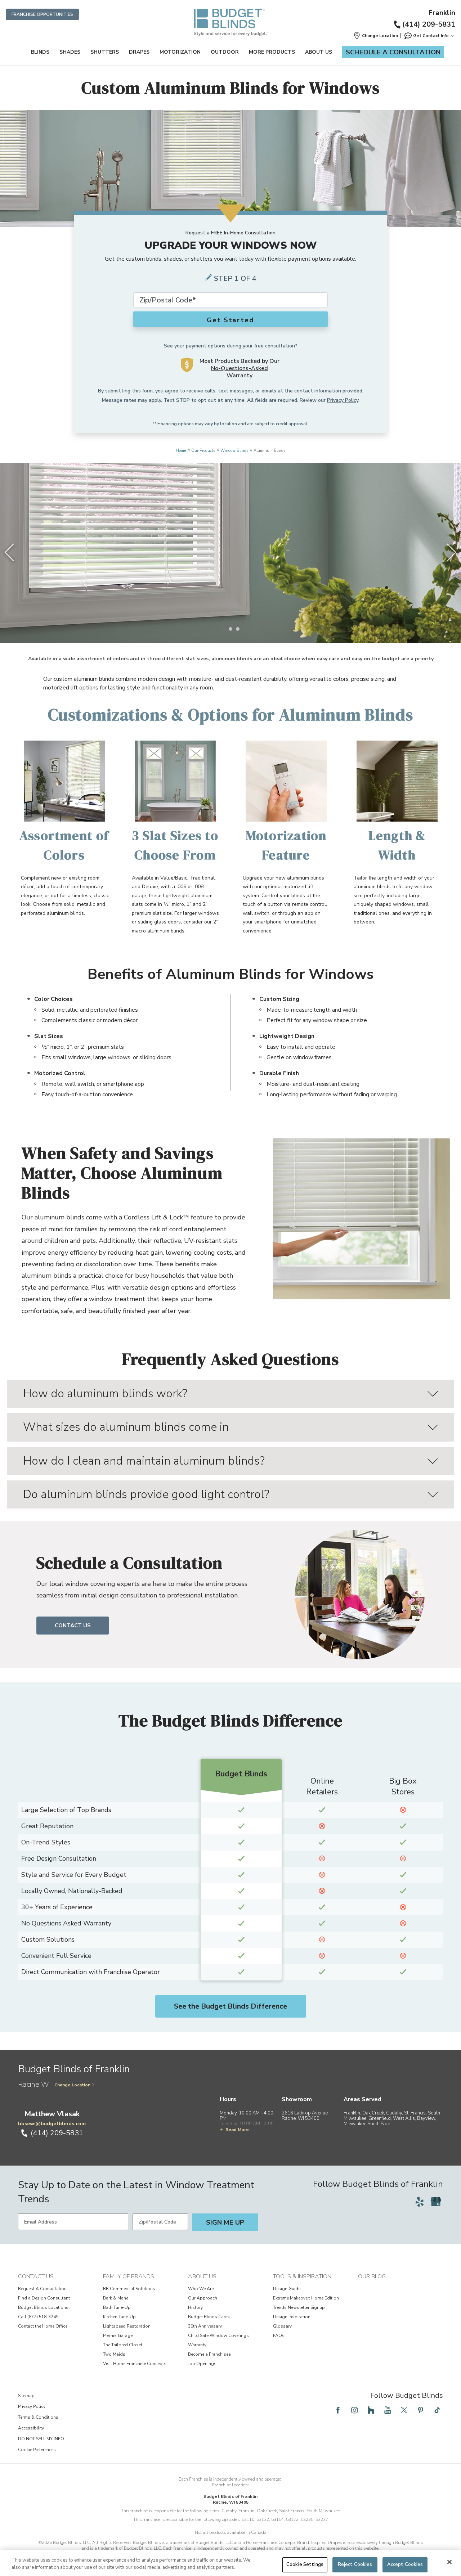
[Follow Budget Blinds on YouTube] (388, 2410)
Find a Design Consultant (44, 2298)
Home (181, 451)
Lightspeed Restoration (127, 2326)
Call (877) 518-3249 (38, 2317)
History (195, 2307)
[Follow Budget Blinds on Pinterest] (421, 2410)
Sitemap (26, 2396)
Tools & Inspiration (302, 2276)
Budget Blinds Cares (209, 2317)
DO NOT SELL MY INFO (41, 2439)
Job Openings (202, 2364)
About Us (319, 52)
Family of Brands (129, 2276)
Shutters (105, 52)
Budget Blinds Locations (43, 2307)
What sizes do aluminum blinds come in (126, 1427)
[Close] (449, 2562)
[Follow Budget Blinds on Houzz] (371, 2410)
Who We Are (201, 2289)
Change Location (72, 2085)
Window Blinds (234, 451)
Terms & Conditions (38, 2417)
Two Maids (114, 2354)
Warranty (197, 2345)
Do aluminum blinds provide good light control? (146, 1494)
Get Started (230, 320)
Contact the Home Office (43, 2326)
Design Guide (287, 2289)
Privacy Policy (343, 400)
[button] (376, 36)
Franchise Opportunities (42, 14)
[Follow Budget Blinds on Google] (436, 2202)
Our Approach (203, 2298)
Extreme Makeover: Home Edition (306, 2298)
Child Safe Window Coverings (218, 2336)
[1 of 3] (223, 629)
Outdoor (225, 52)
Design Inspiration (292, 2317)
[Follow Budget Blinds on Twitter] (404, 2410)
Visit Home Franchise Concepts (135, 2364)
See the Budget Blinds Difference (230, 2006)
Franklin (442, 13)
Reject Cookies (355, 2564)
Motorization (180, 52)
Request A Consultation (42, 2289)
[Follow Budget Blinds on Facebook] (338, 2410)
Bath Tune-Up (117, 2307)
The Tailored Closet (123, 2345)
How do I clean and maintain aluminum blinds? (144, 1461)
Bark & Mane (116, 2298)
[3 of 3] (238, 629)
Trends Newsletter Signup (299, 2307)
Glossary (282, 2326)
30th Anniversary (205, 2326)
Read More (237, 2130)
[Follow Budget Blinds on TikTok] (437, 2410)
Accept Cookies (405, 2564)
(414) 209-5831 (429, 24)
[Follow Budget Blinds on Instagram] (354, 2410)
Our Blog (372, 2276)
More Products (272, 52)
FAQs (279, 2336)
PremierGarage (118, 2336)
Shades (70, 52)
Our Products (203, 451)
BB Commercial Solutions (129, 2289)
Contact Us (73, 1626)
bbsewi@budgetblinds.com (52, 2124)
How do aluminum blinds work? (105, 1393)
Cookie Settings (305, 2564)
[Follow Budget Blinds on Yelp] (420, 2202)
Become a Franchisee (209, 2354)
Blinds (40, 52)
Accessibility (31, 2428)
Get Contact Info (431, 36)
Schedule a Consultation (393, 52)
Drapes (139, 52)
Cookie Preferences (37, 2450)
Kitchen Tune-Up (119, 2317)
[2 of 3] (230, 629)
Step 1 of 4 (235, 278)
